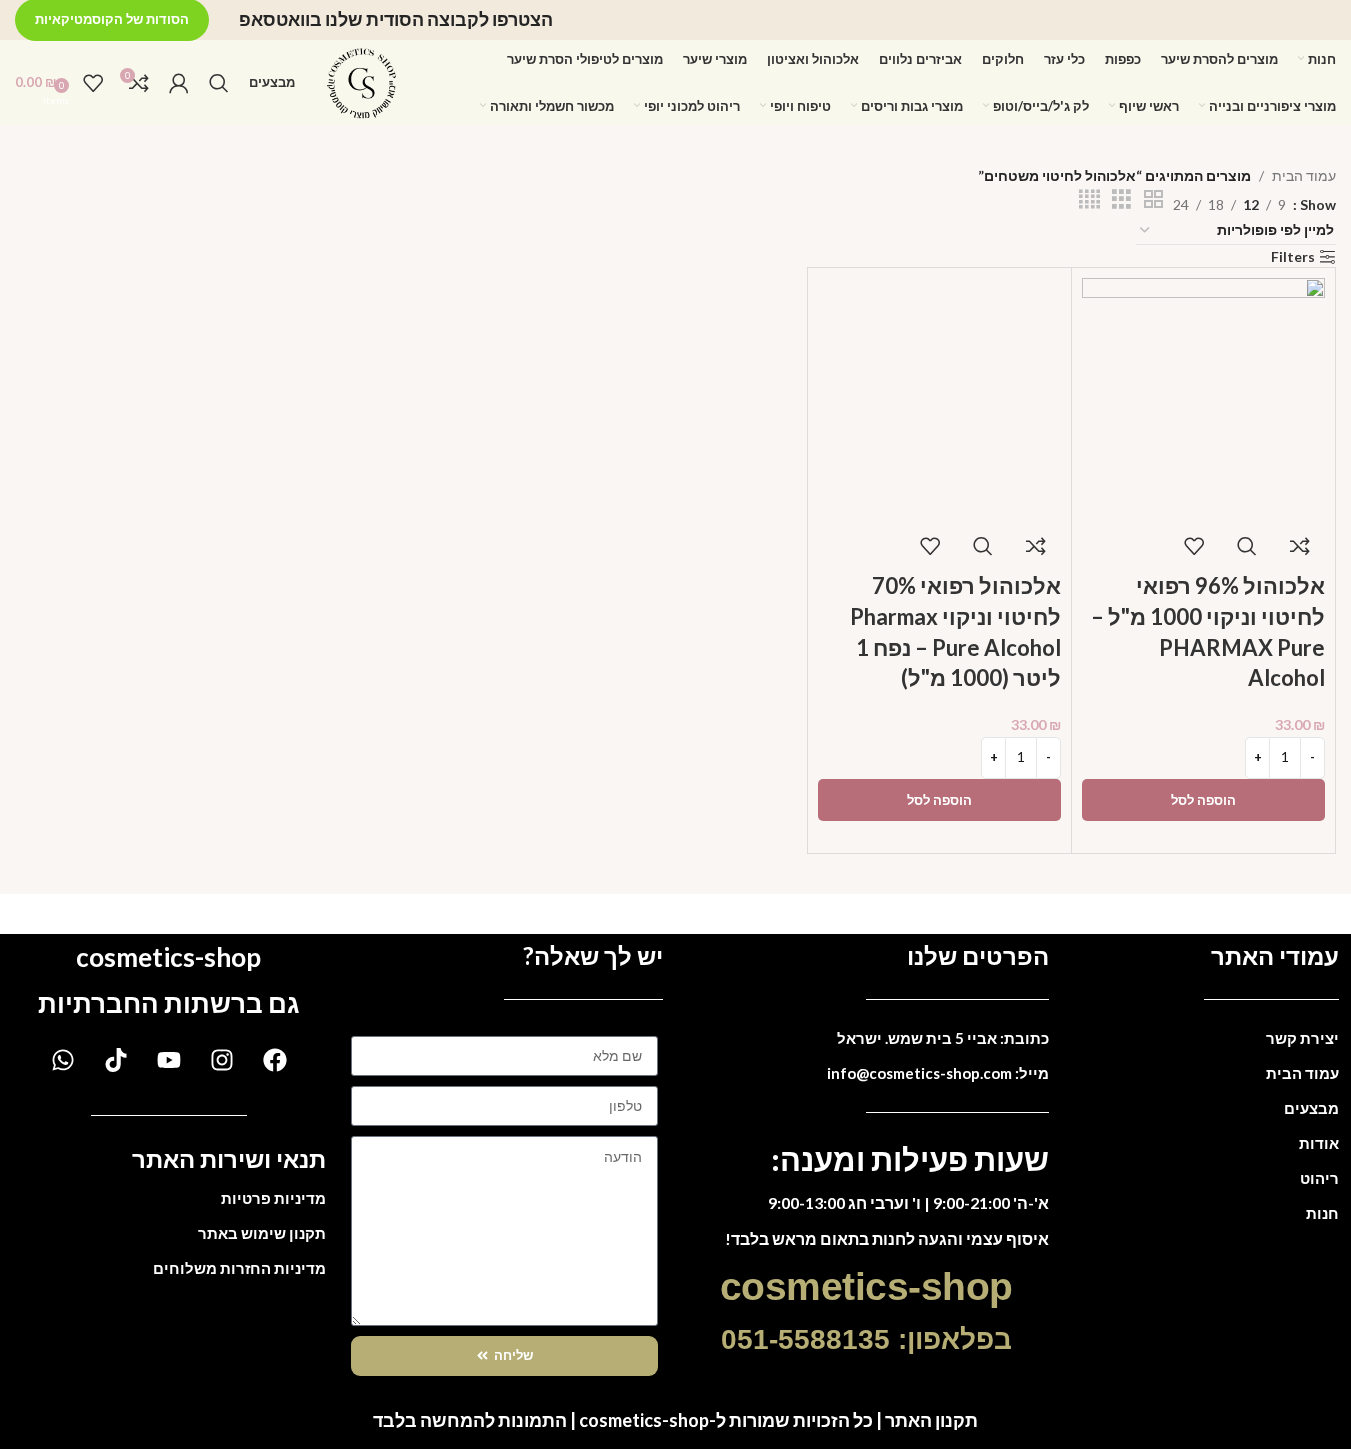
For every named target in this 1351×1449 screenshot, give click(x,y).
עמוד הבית (1304, 175)
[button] (1203, 800)
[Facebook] (275, 1060)
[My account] (179, 83)
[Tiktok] (116, 1060)
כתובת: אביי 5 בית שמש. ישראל (943, 1038)
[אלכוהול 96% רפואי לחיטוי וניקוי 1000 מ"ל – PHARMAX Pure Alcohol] (1203, 397)
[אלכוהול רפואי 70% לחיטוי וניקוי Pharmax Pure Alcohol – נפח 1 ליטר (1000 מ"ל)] (939, 397)
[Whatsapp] (63, 1060)
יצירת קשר (1302, 1038)
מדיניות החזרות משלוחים (239, 1268)
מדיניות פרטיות (273, 1198)
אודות (1319, 1143)
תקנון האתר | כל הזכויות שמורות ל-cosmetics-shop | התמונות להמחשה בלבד (675, 1420)
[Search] (219, 83)
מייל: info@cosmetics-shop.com (938, 1073)
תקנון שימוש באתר (262, 1233)
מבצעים (1311, 1108)
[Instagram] (222, 1060)
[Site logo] (362, 80)
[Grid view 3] (1121, 199)
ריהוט (1319, 1178)
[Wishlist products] (93, 83)
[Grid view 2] (1153, 199)
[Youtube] (169, 1060)
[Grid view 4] (1089, 199)
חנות (1322, 1213)
